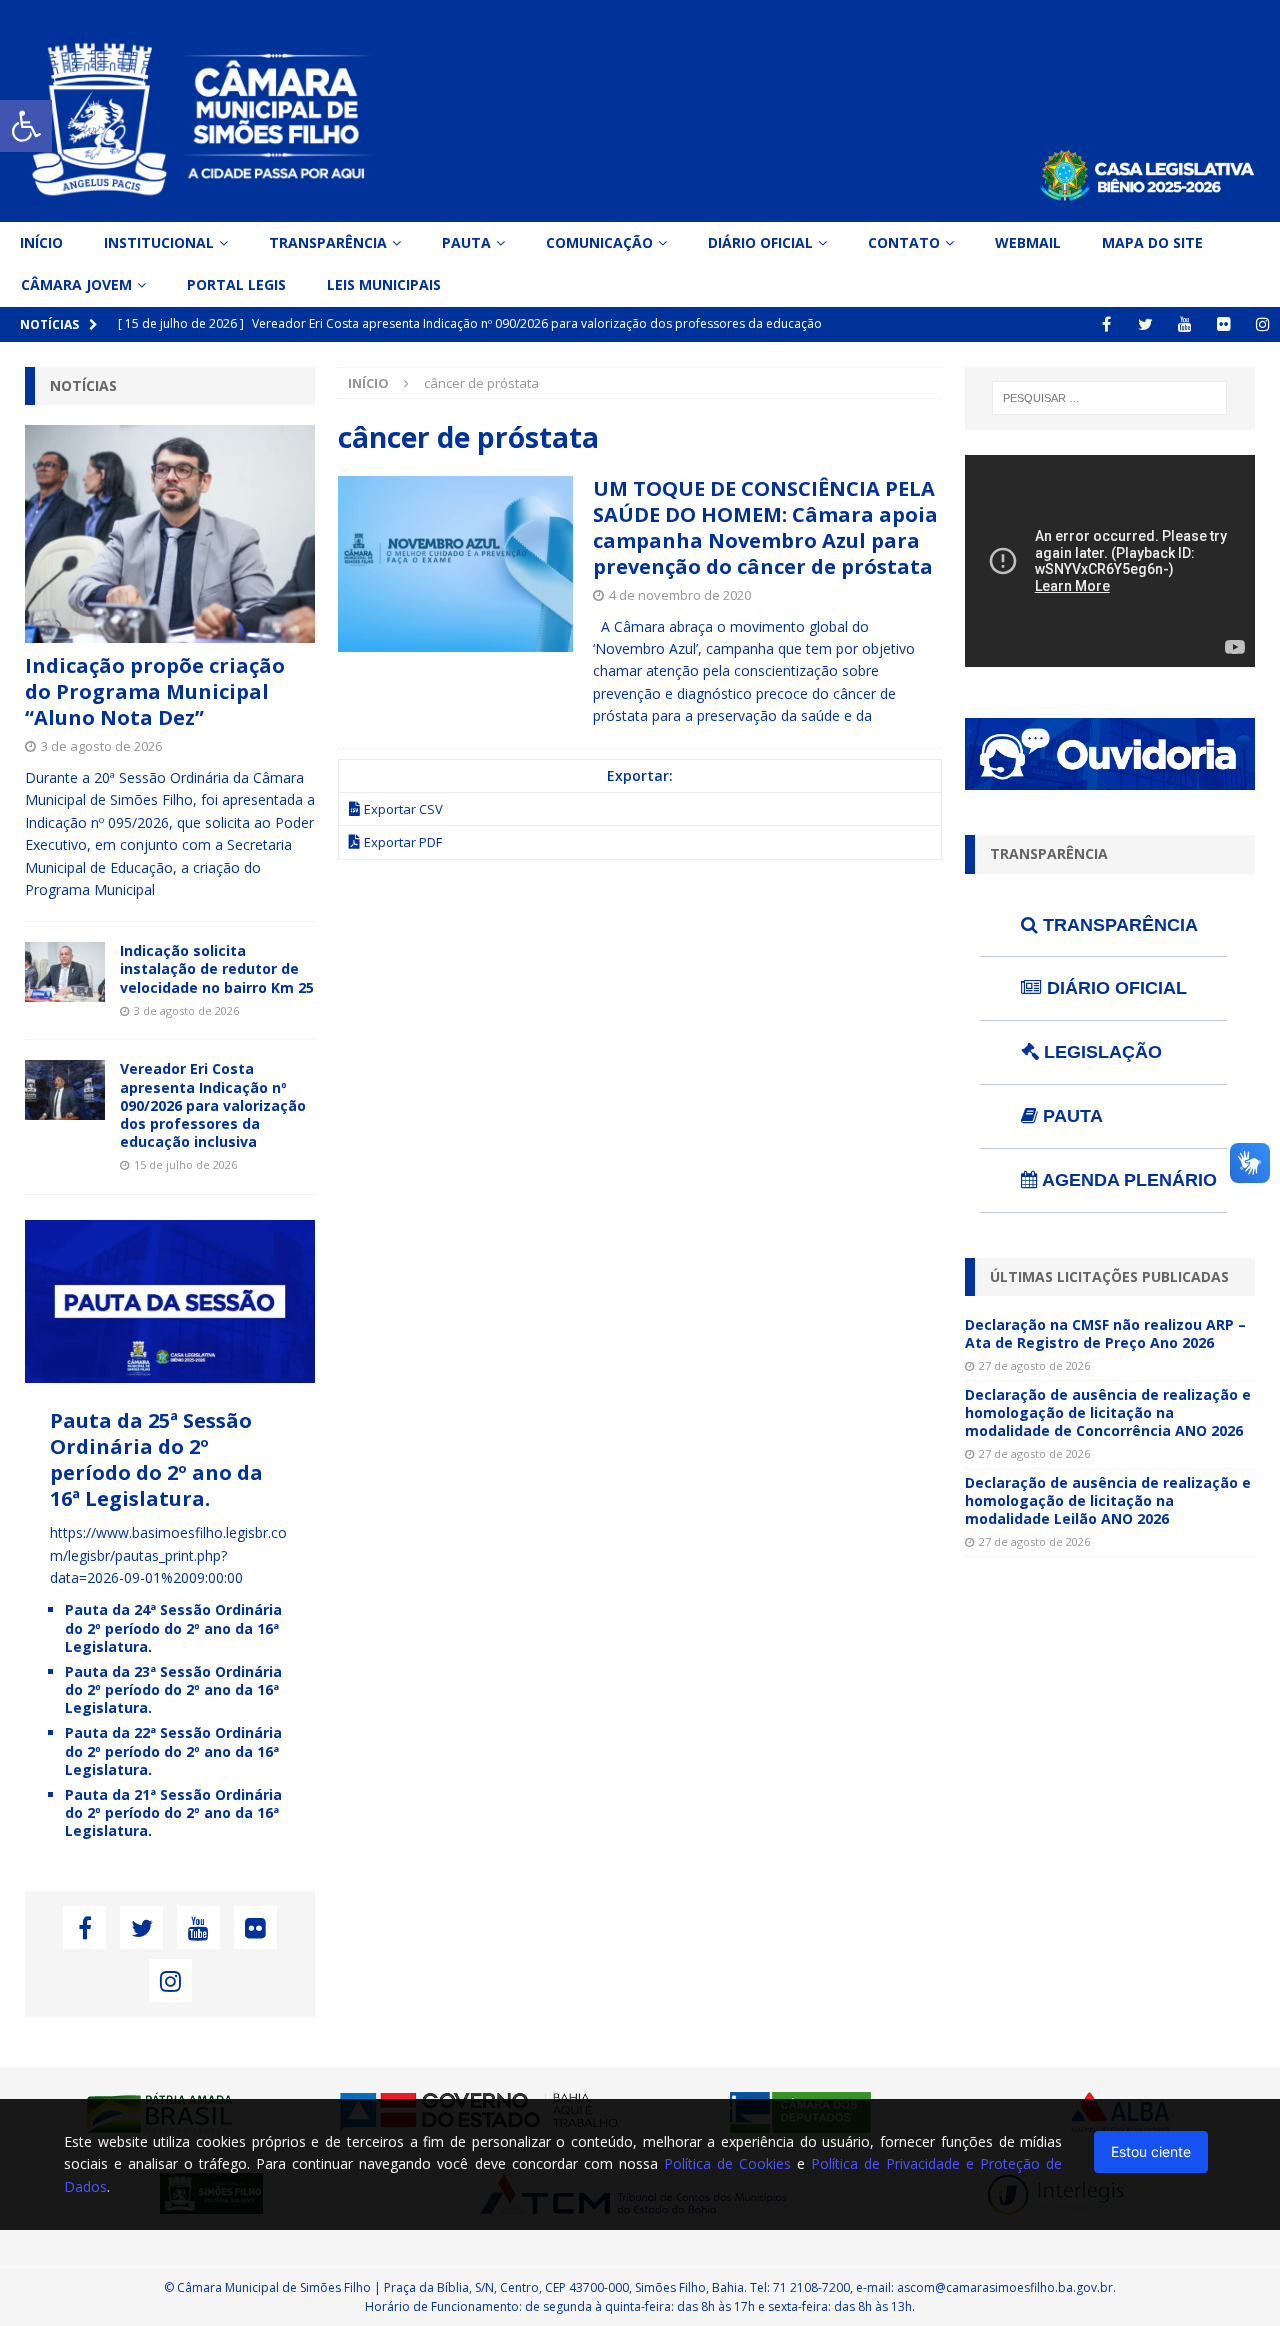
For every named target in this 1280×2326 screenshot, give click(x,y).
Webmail (1028, 242)
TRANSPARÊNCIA (1118, 925)
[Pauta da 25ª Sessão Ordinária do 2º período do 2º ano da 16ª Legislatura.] (170, 1371)
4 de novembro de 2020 (680, 595)
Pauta (466, 242)
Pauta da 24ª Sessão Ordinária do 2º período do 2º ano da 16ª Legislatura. (173, 1627)
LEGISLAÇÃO (1100, 1052)
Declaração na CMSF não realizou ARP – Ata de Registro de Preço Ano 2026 (1105, 1333)
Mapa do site (1152, 242)
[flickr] (1223, 324)
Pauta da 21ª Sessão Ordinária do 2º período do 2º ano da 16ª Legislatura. (173, 1812)
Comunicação (599, 242)
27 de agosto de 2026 (1034, 1365)
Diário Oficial (760, 242)
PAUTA (1070, 1116)
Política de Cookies (727, 2163)
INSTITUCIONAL (159, 242)
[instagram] (1262, 324)
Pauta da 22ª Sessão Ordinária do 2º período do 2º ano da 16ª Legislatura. (173, 1750)
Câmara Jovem (76, 284)
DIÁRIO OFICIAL (1114, 988)
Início (41, 242)
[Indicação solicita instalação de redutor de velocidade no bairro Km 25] (65, 972)
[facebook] (1106, 324)
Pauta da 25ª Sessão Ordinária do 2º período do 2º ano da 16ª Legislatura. (156, 1459)
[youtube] (1184, 324)
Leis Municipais (384, 284)
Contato (904, 242)
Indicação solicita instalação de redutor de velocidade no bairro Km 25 (217, 968)
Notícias (83, 385)
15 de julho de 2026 (185, 1164)
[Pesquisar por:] (1109, 398)
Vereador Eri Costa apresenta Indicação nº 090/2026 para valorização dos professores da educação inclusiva (213, 1105)
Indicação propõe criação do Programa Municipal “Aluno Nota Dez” (155, 691)
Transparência (328, 242)
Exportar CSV (403, 809)
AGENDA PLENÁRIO (1127, 1180)
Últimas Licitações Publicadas (1109, 1276)
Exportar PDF (403, 842)
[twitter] (1145, 324)
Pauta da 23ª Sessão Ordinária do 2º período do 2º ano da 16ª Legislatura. (173, 1689)
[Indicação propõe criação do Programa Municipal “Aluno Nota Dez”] (170, 534)
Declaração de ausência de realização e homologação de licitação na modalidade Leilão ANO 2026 (1108, 1500)
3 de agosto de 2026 (101, 746)
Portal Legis (236, 284)
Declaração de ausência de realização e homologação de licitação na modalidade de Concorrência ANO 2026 (1108, 1412)
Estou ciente (1151, 2151)
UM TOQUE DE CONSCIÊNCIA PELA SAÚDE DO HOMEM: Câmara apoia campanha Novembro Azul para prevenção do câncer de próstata (765, 527)
